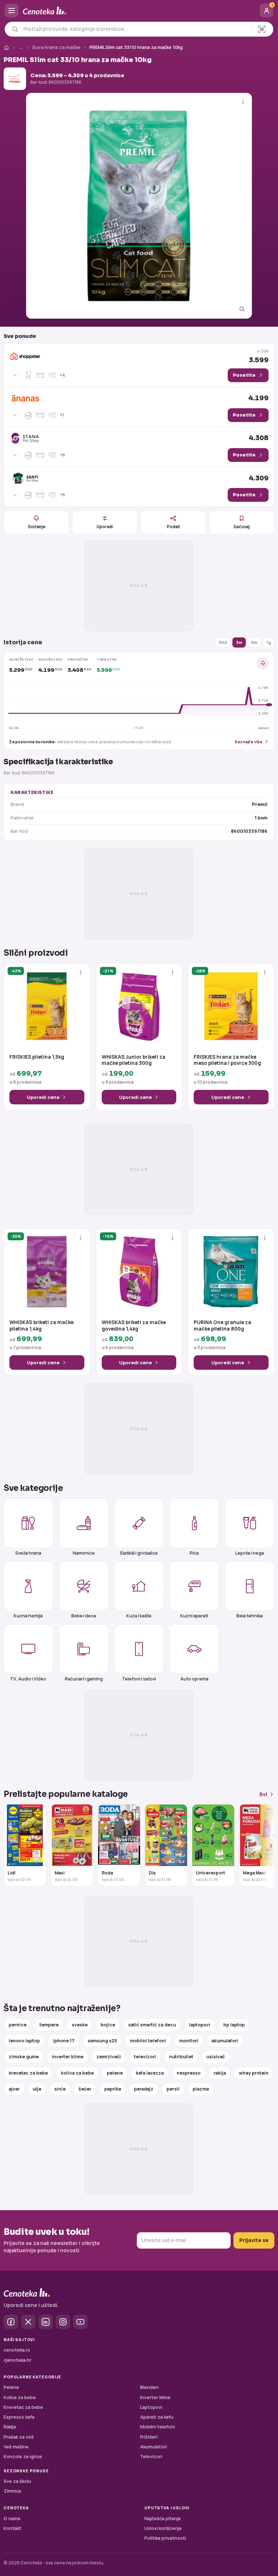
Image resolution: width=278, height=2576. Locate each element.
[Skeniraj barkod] (262, 29)
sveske (80, 2025)
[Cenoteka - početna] (139, 11)
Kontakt (12, 2528)
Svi (263, 1794)
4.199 (258, 398)
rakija (220, 2073)
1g (269, 642)
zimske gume (24, 2057)
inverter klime (68, 2057)
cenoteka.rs (17, 2350)
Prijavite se (254, 2240)
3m (239, 642)
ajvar (14, 2089)
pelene (115, 2073)
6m (254, 642)
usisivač (216, 2057)
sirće (60, 2089)
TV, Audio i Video (28, 1679)
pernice (18, 2025)
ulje (37, 2089)
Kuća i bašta (139, 1616)
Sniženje (37, 527)
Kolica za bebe (20, 2397)
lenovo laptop (24, 2041)
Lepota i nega (250, 1553)
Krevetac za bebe (23, 2407)
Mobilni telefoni (157, 2427)
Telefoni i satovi (139, 1679)
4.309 (259, 478)
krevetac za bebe (28, 2073)
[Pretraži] (15, 29)
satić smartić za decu (152, 2025)
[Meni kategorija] (12, 11)
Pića (194, 1553)
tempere (49, 2025)
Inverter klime (155, 2397)
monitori (189, 2041)
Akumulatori (153, 2447)
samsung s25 (102, 2041)
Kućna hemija (28, 1616)
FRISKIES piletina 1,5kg (37, 1057)
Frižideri (149, 2437)
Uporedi (105, 527)
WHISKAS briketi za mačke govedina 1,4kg (134, 1326)
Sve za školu (17, 2481)
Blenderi (149, 2387)
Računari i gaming (84, 1679)
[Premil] (15, 79)
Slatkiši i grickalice (139, 1553)
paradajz (144, 2089)
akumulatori (225, 2041)
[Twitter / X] (28, 2322)
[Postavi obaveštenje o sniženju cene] (263, 663)
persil (173, 2089)
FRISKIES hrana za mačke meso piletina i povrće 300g (227, 1060)
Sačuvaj (242, 527)
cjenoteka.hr (18, 2360)
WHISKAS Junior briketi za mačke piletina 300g (134, 1060)
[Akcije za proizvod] (243, 102)
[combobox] (136, 29)
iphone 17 (64, 2041)
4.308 (259, 438)
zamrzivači (109, 2057)
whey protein (254, 2073)
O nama (12, 2519)
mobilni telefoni (148, 2041)
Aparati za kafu (157, 2417)
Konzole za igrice (23, 2457)
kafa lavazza (150, 2073)
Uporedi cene (43, 1097)
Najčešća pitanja (163, 2519)
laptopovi (200, 2025)
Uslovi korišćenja (163, 2528)
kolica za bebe (77, 2073)
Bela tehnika (250, 1616)
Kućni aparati (194, 1616)
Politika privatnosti (165, 2538)
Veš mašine (16, 2447)
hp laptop (234, 2025)
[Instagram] (63, 2322)
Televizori (151, 2457)
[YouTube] (80, 2322)
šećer (85, 2089)
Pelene (11, 2387)
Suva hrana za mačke (56, 47)
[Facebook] (11, 2322)
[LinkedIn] (46, 2322)
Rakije (10, 2427)
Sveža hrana (28, 1553)
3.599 (259, 356)
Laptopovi (151, 2407)
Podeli (173, 527)
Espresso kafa (19, 2417)
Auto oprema (194, 1679)
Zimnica (12, 2491)
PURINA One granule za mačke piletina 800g (222, 1326)
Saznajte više (248, 742)
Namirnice (84, 1553)
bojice (108, 2025)
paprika (113, 2089)
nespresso (189, 2073)
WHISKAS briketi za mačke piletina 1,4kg (41, 1326)
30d (223, 642)
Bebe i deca (84, 1616)
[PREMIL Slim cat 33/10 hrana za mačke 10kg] (139, 206)
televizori (145, 2057)
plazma (201, 2089)
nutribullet (181, 2057)
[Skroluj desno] (267, 1846)
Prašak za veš (19, 2437)
